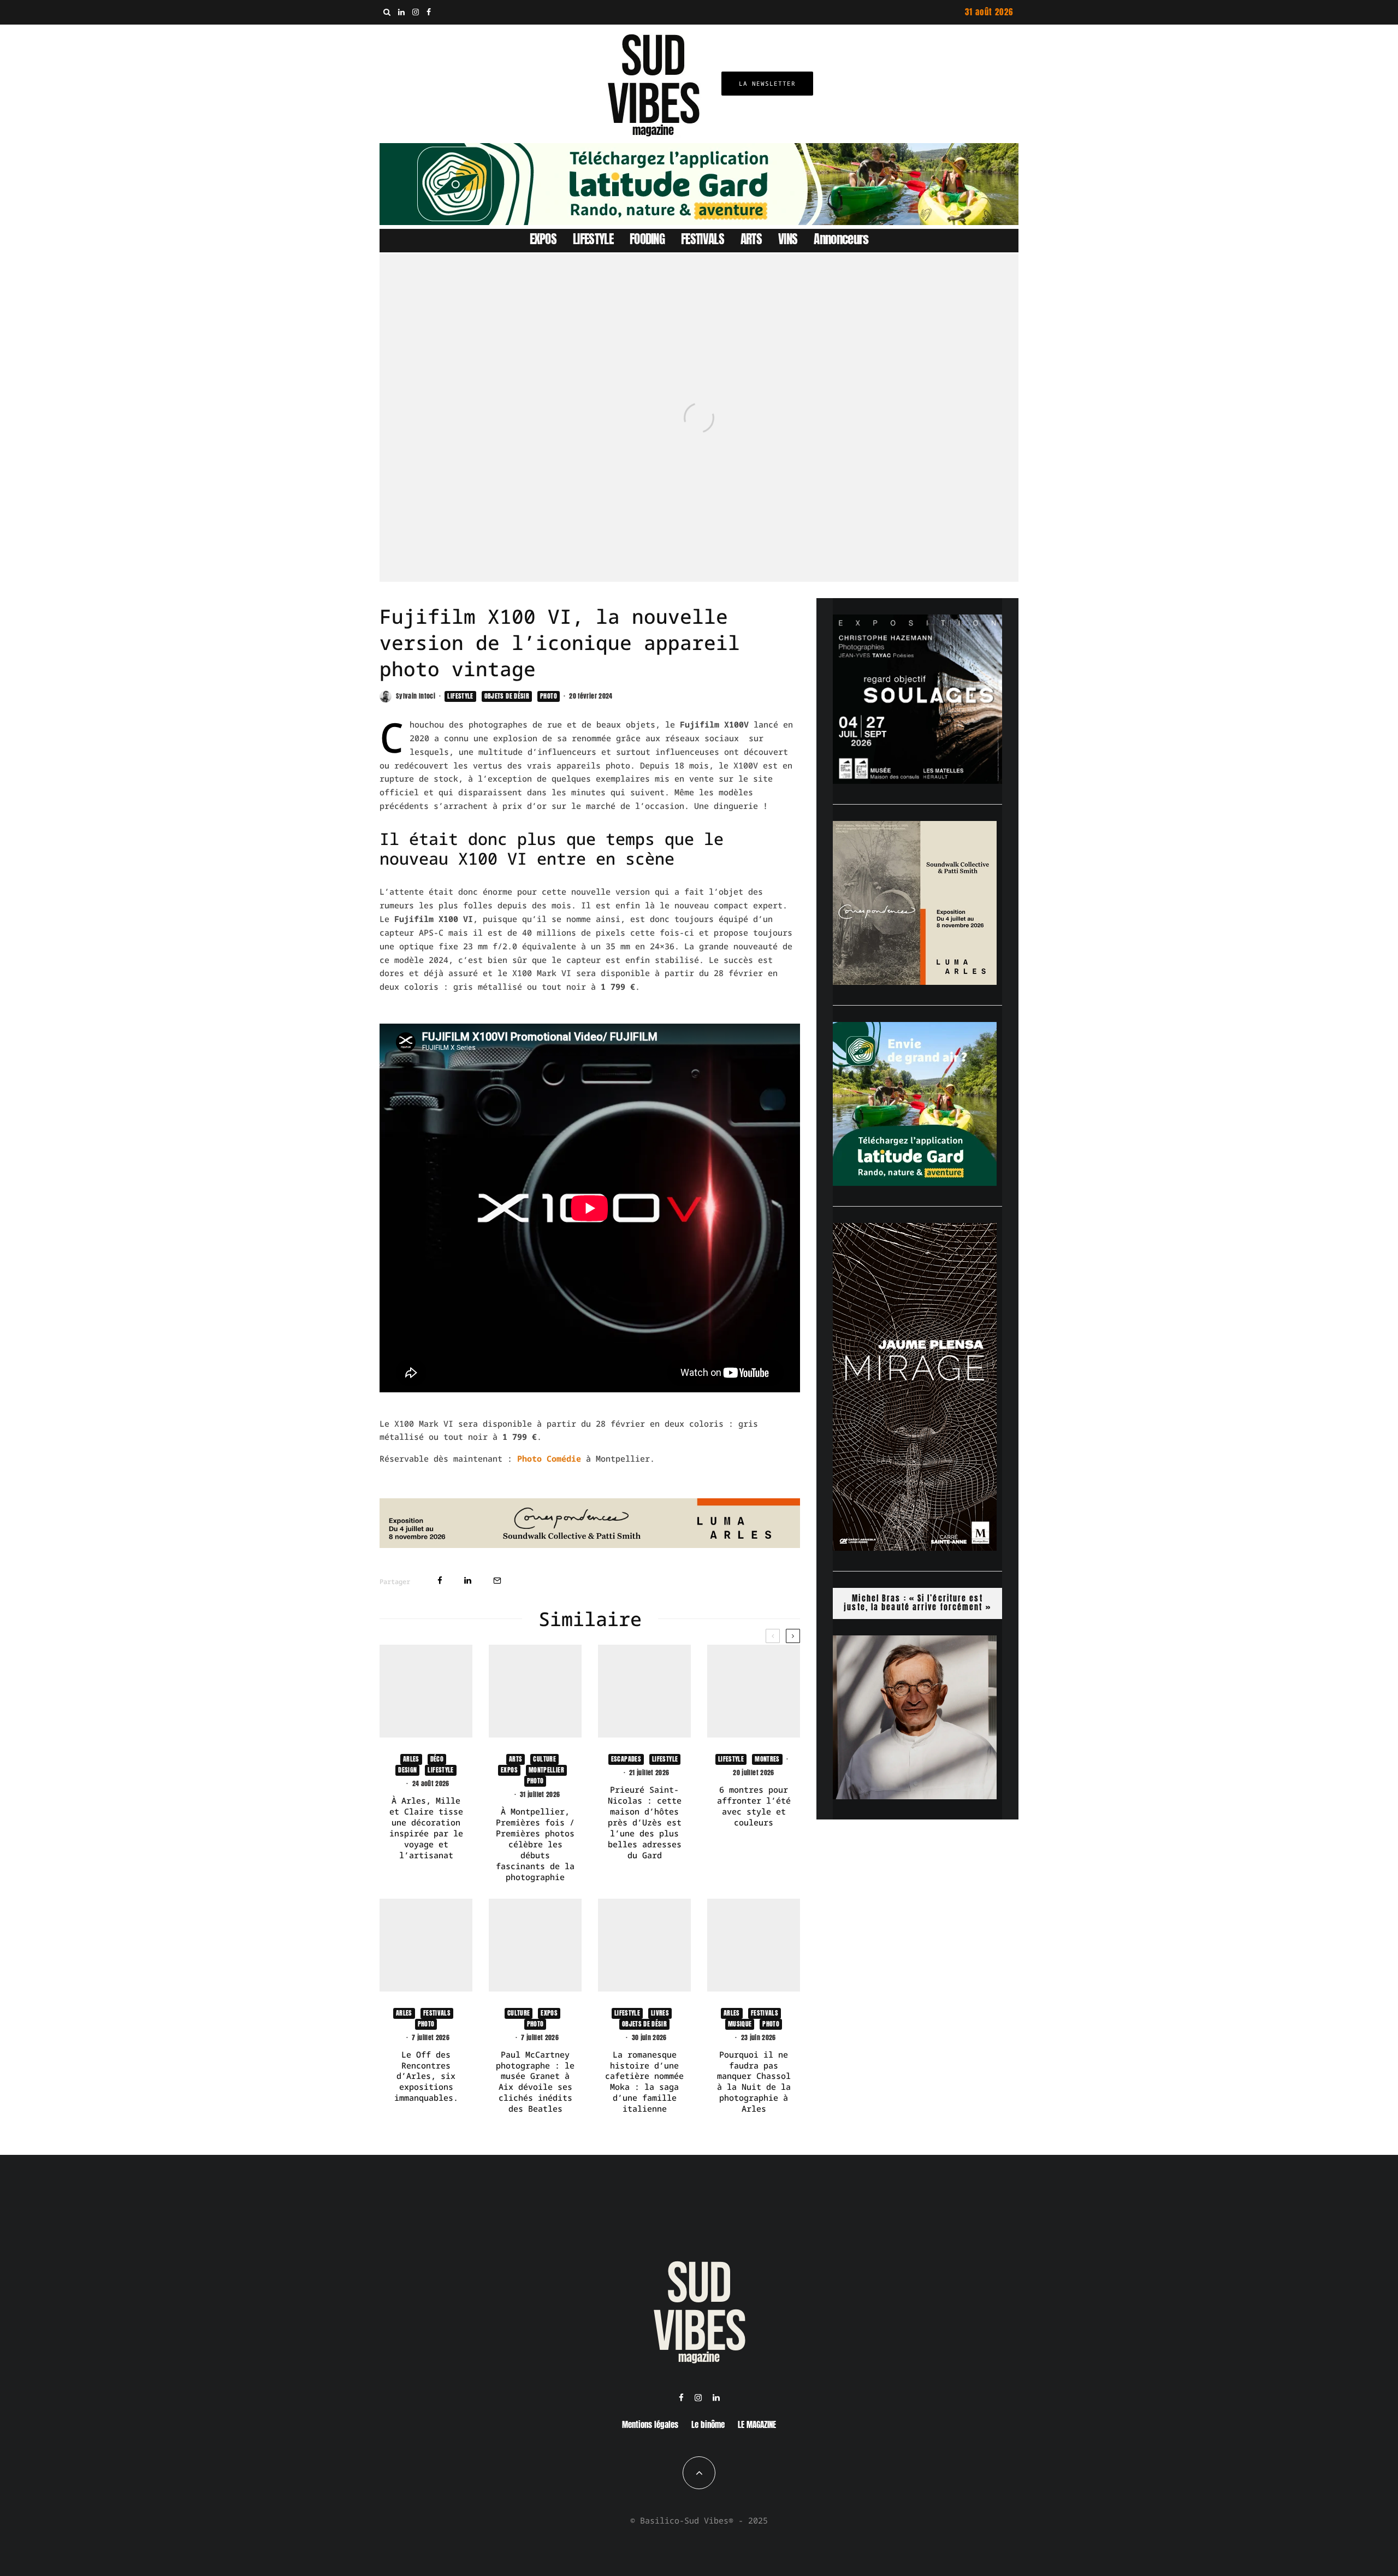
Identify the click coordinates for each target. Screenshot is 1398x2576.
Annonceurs (841, 239)
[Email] (497, 1581)
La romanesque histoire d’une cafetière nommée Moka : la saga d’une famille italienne (644, 2082)
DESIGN (407, 1770)
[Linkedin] (401, 12)
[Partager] (440, 1581)
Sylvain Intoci (416, 696)
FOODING (647, 239)
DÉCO (437, 1759)
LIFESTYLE (593, 239)
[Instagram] (416, 12)
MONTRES (767, 1759)
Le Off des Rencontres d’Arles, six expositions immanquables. (426, 2076)
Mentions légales (650, 2424)
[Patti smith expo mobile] (915, 982)
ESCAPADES (626, 1759)
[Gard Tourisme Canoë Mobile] (915, 1183)
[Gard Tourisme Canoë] (699, 222)
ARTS (751, 239)
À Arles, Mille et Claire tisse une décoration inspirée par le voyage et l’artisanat (426, 1828)
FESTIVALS (703, 239)
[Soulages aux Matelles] (917, 781)
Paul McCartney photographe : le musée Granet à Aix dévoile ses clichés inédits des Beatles (535, 2082)
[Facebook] (429, 12)
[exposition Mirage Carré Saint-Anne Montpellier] (915, 1547)
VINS (788, 239)
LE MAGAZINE (757, 2424)
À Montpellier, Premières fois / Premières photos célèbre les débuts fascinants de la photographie (535, 1844)
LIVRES (660, 2013)
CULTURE (544, 1759)
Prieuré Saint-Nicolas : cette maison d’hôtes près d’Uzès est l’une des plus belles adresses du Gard (645, 1822)
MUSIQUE (740, 2024)
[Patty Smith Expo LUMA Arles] (590, 1545)
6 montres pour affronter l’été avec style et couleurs (754, 1806)
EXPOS (543, 239)
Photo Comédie (549, 1458)
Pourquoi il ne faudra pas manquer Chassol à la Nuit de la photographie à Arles (754, 2082)
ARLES (411, 1759)
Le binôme (708, 2424)
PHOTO (549, 696)
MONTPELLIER (546, 1770)
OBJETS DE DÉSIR (507, 696)
